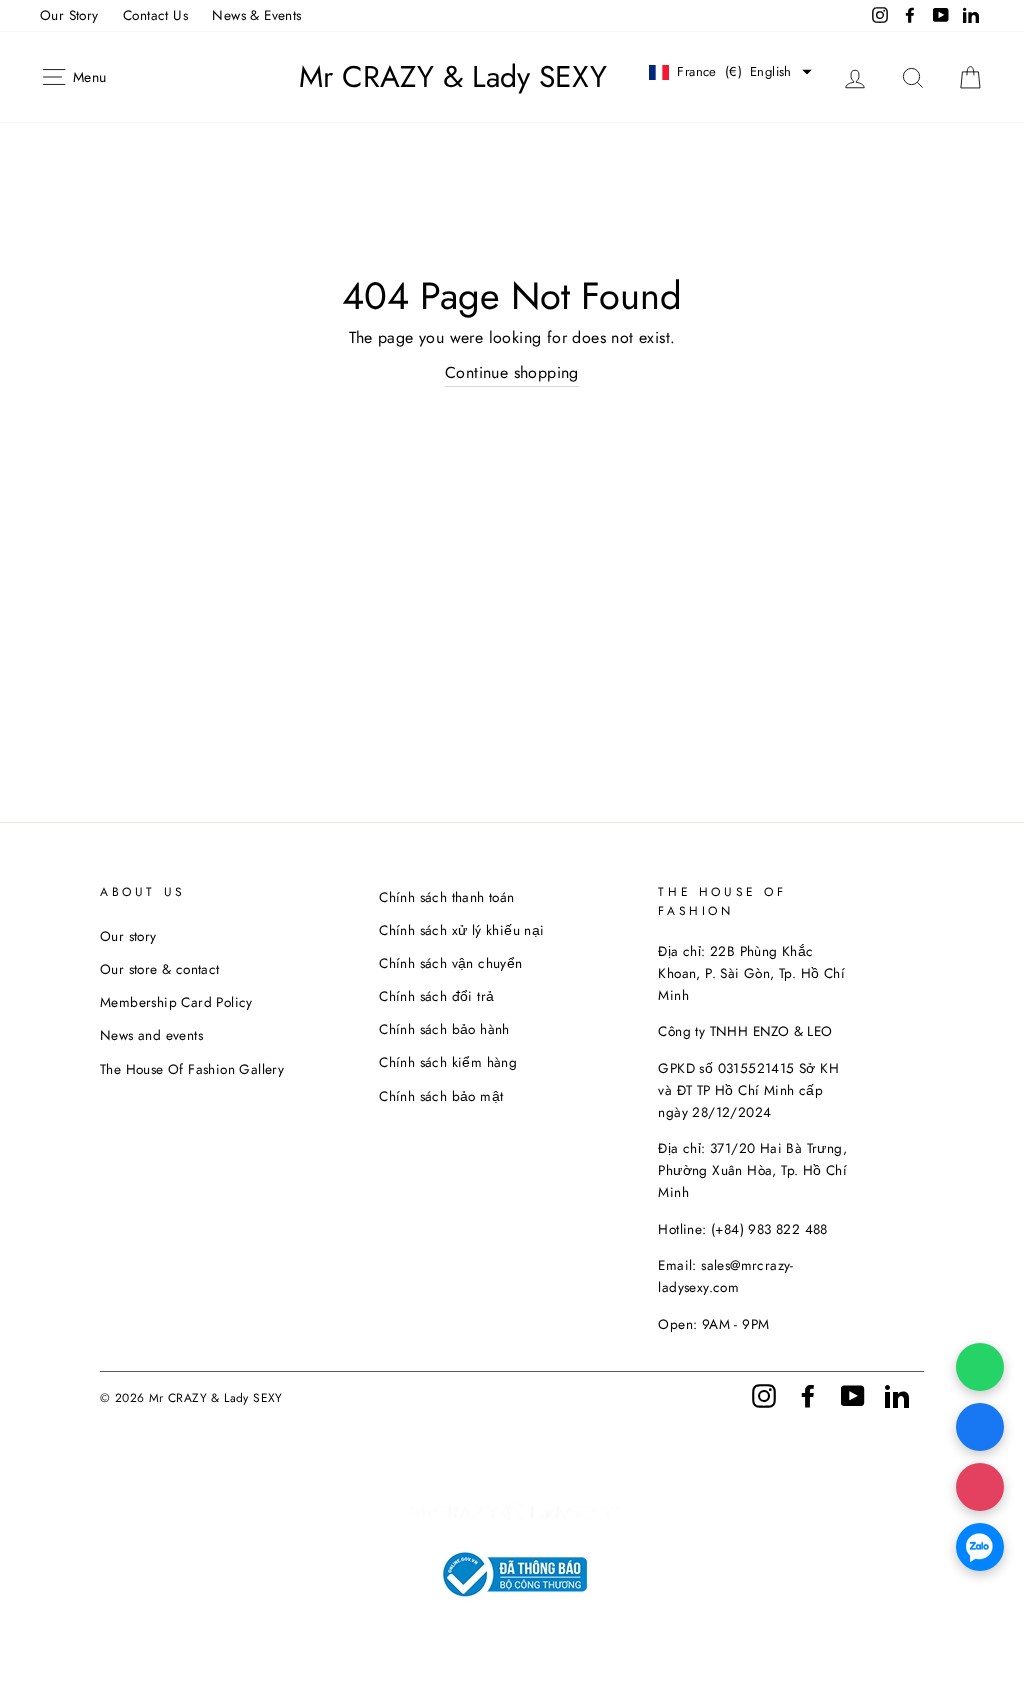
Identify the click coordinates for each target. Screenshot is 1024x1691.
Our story (128, 936)
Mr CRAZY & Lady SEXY (453, 77)
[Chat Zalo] (980, 1547)
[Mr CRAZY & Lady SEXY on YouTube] (853, 1395)
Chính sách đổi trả (436, 996)
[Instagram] (980, 1487)
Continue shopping (512, 372)
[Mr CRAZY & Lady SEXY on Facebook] (808, 1395)
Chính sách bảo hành (444, 1029)
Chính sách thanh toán (446, 897)
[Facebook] (980, 1427)
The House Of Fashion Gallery (192, 1069)
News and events (151, 1035)
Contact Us (155, 15)
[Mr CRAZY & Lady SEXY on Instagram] (764, 1395)
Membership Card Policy (176, 1002)
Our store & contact (160, 969)
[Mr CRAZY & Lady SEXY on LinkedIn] (897, 1395)
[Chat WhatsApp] (980, 1367)
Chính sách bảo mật (441, 1096)
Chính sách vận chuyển (450, 963)
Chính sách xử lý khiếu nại (461, 930)
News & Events (256, 15)
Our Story (69, 15)
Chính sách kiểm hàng (448, 1062)
